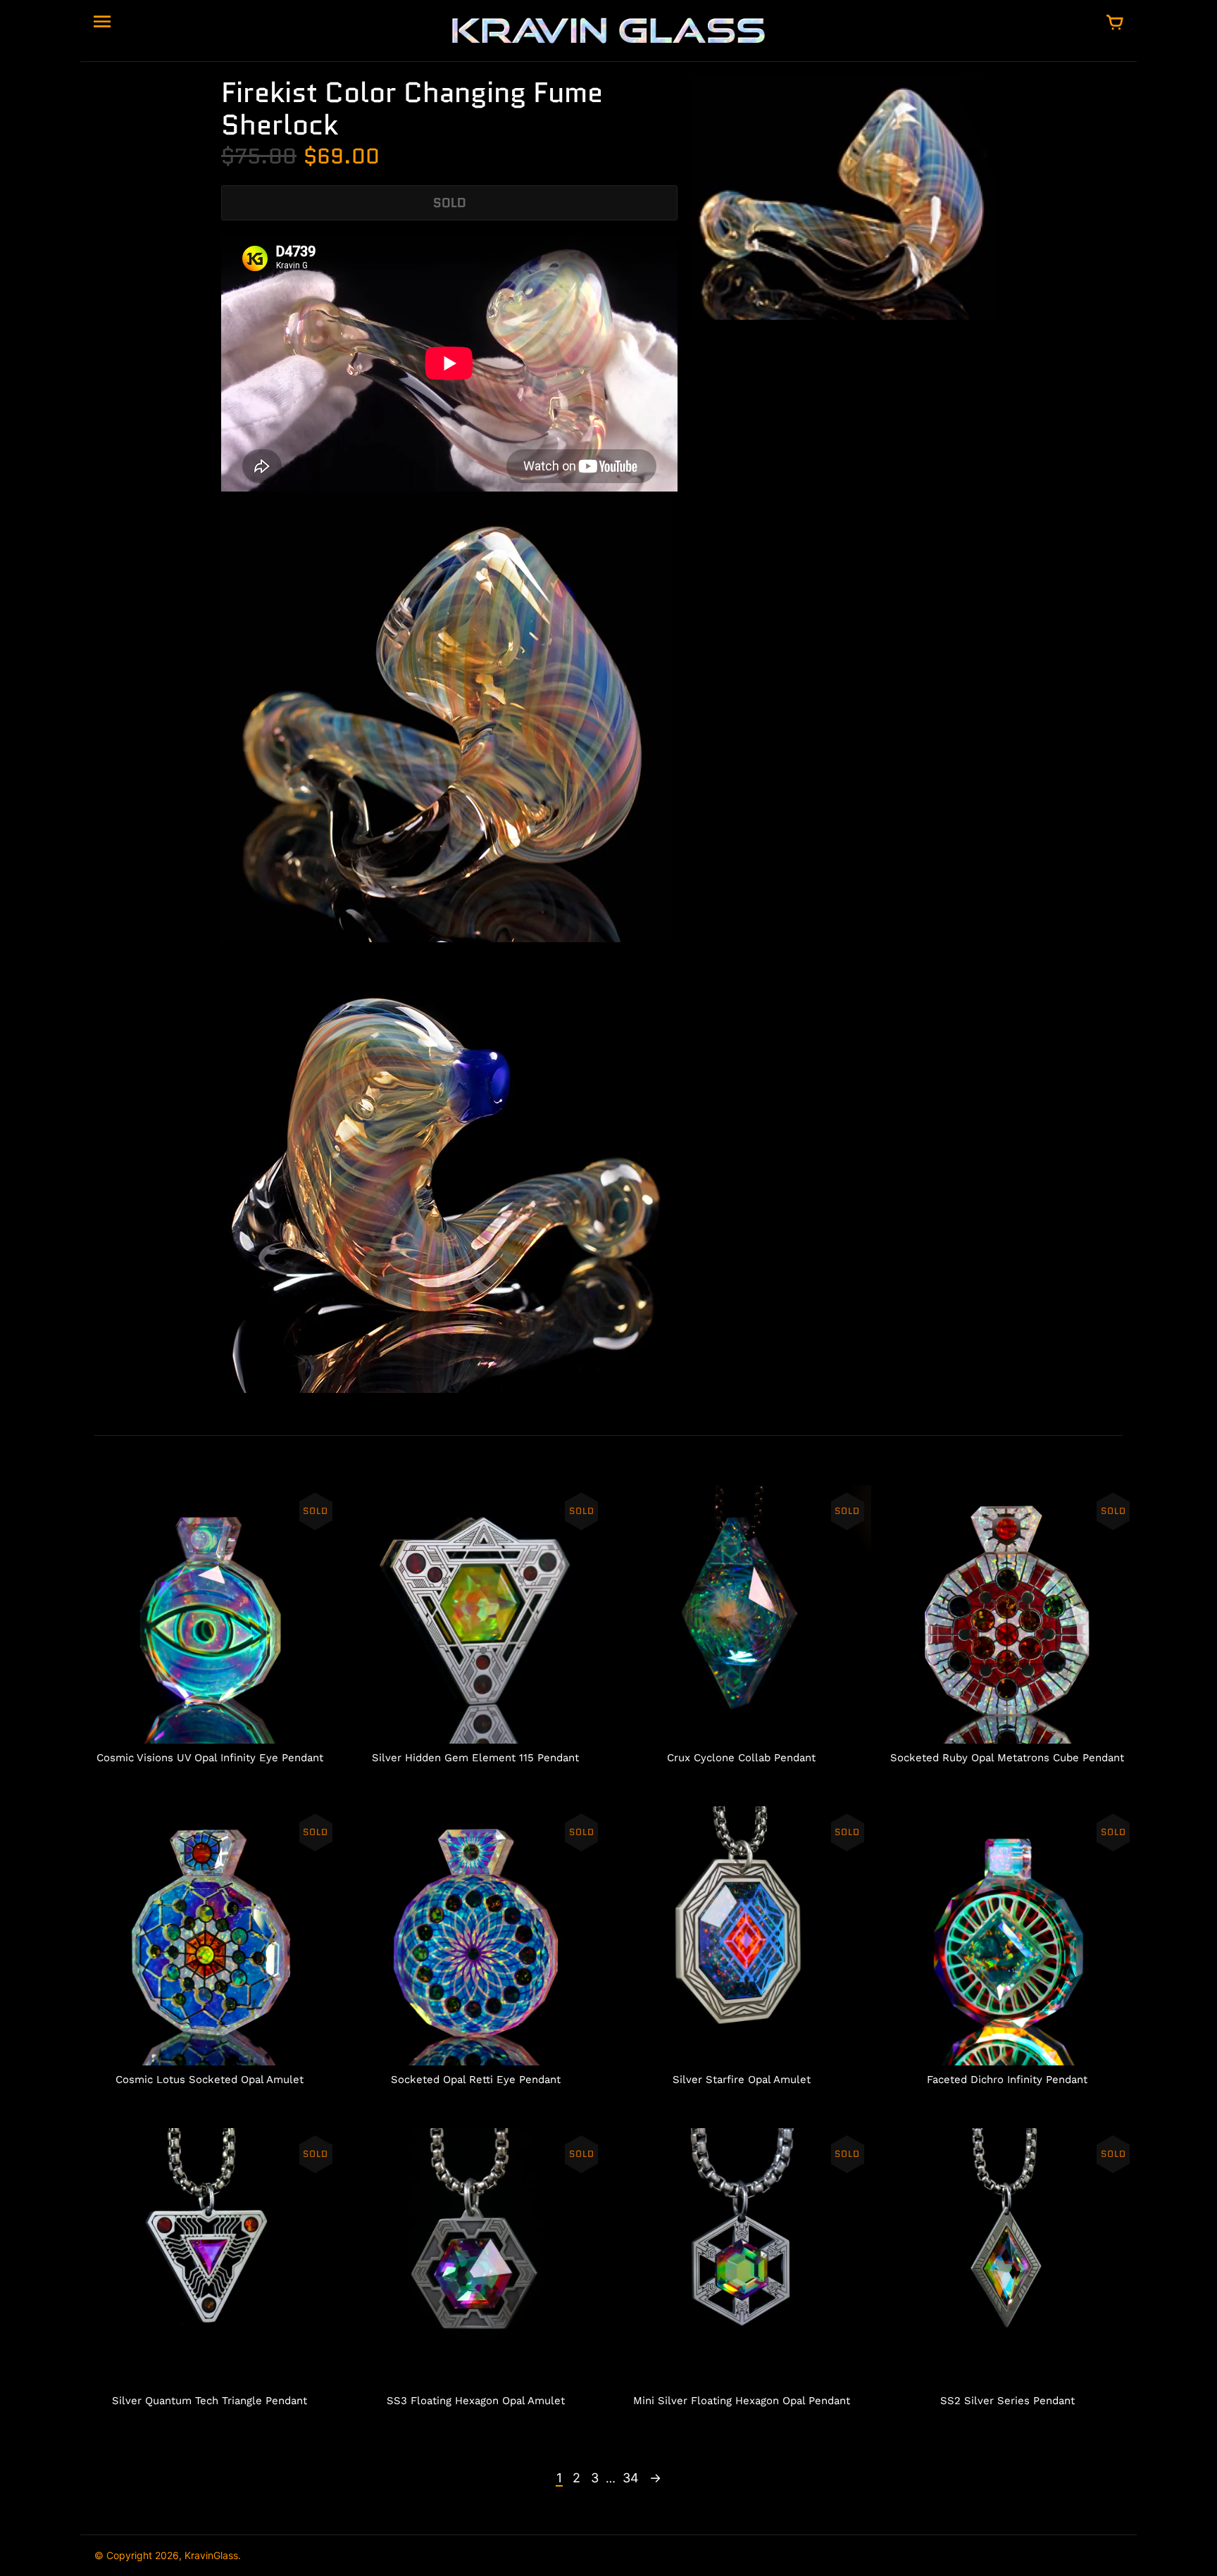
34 (631, 2478)
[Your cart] (1115, 23)
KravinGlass (211, 2555)
